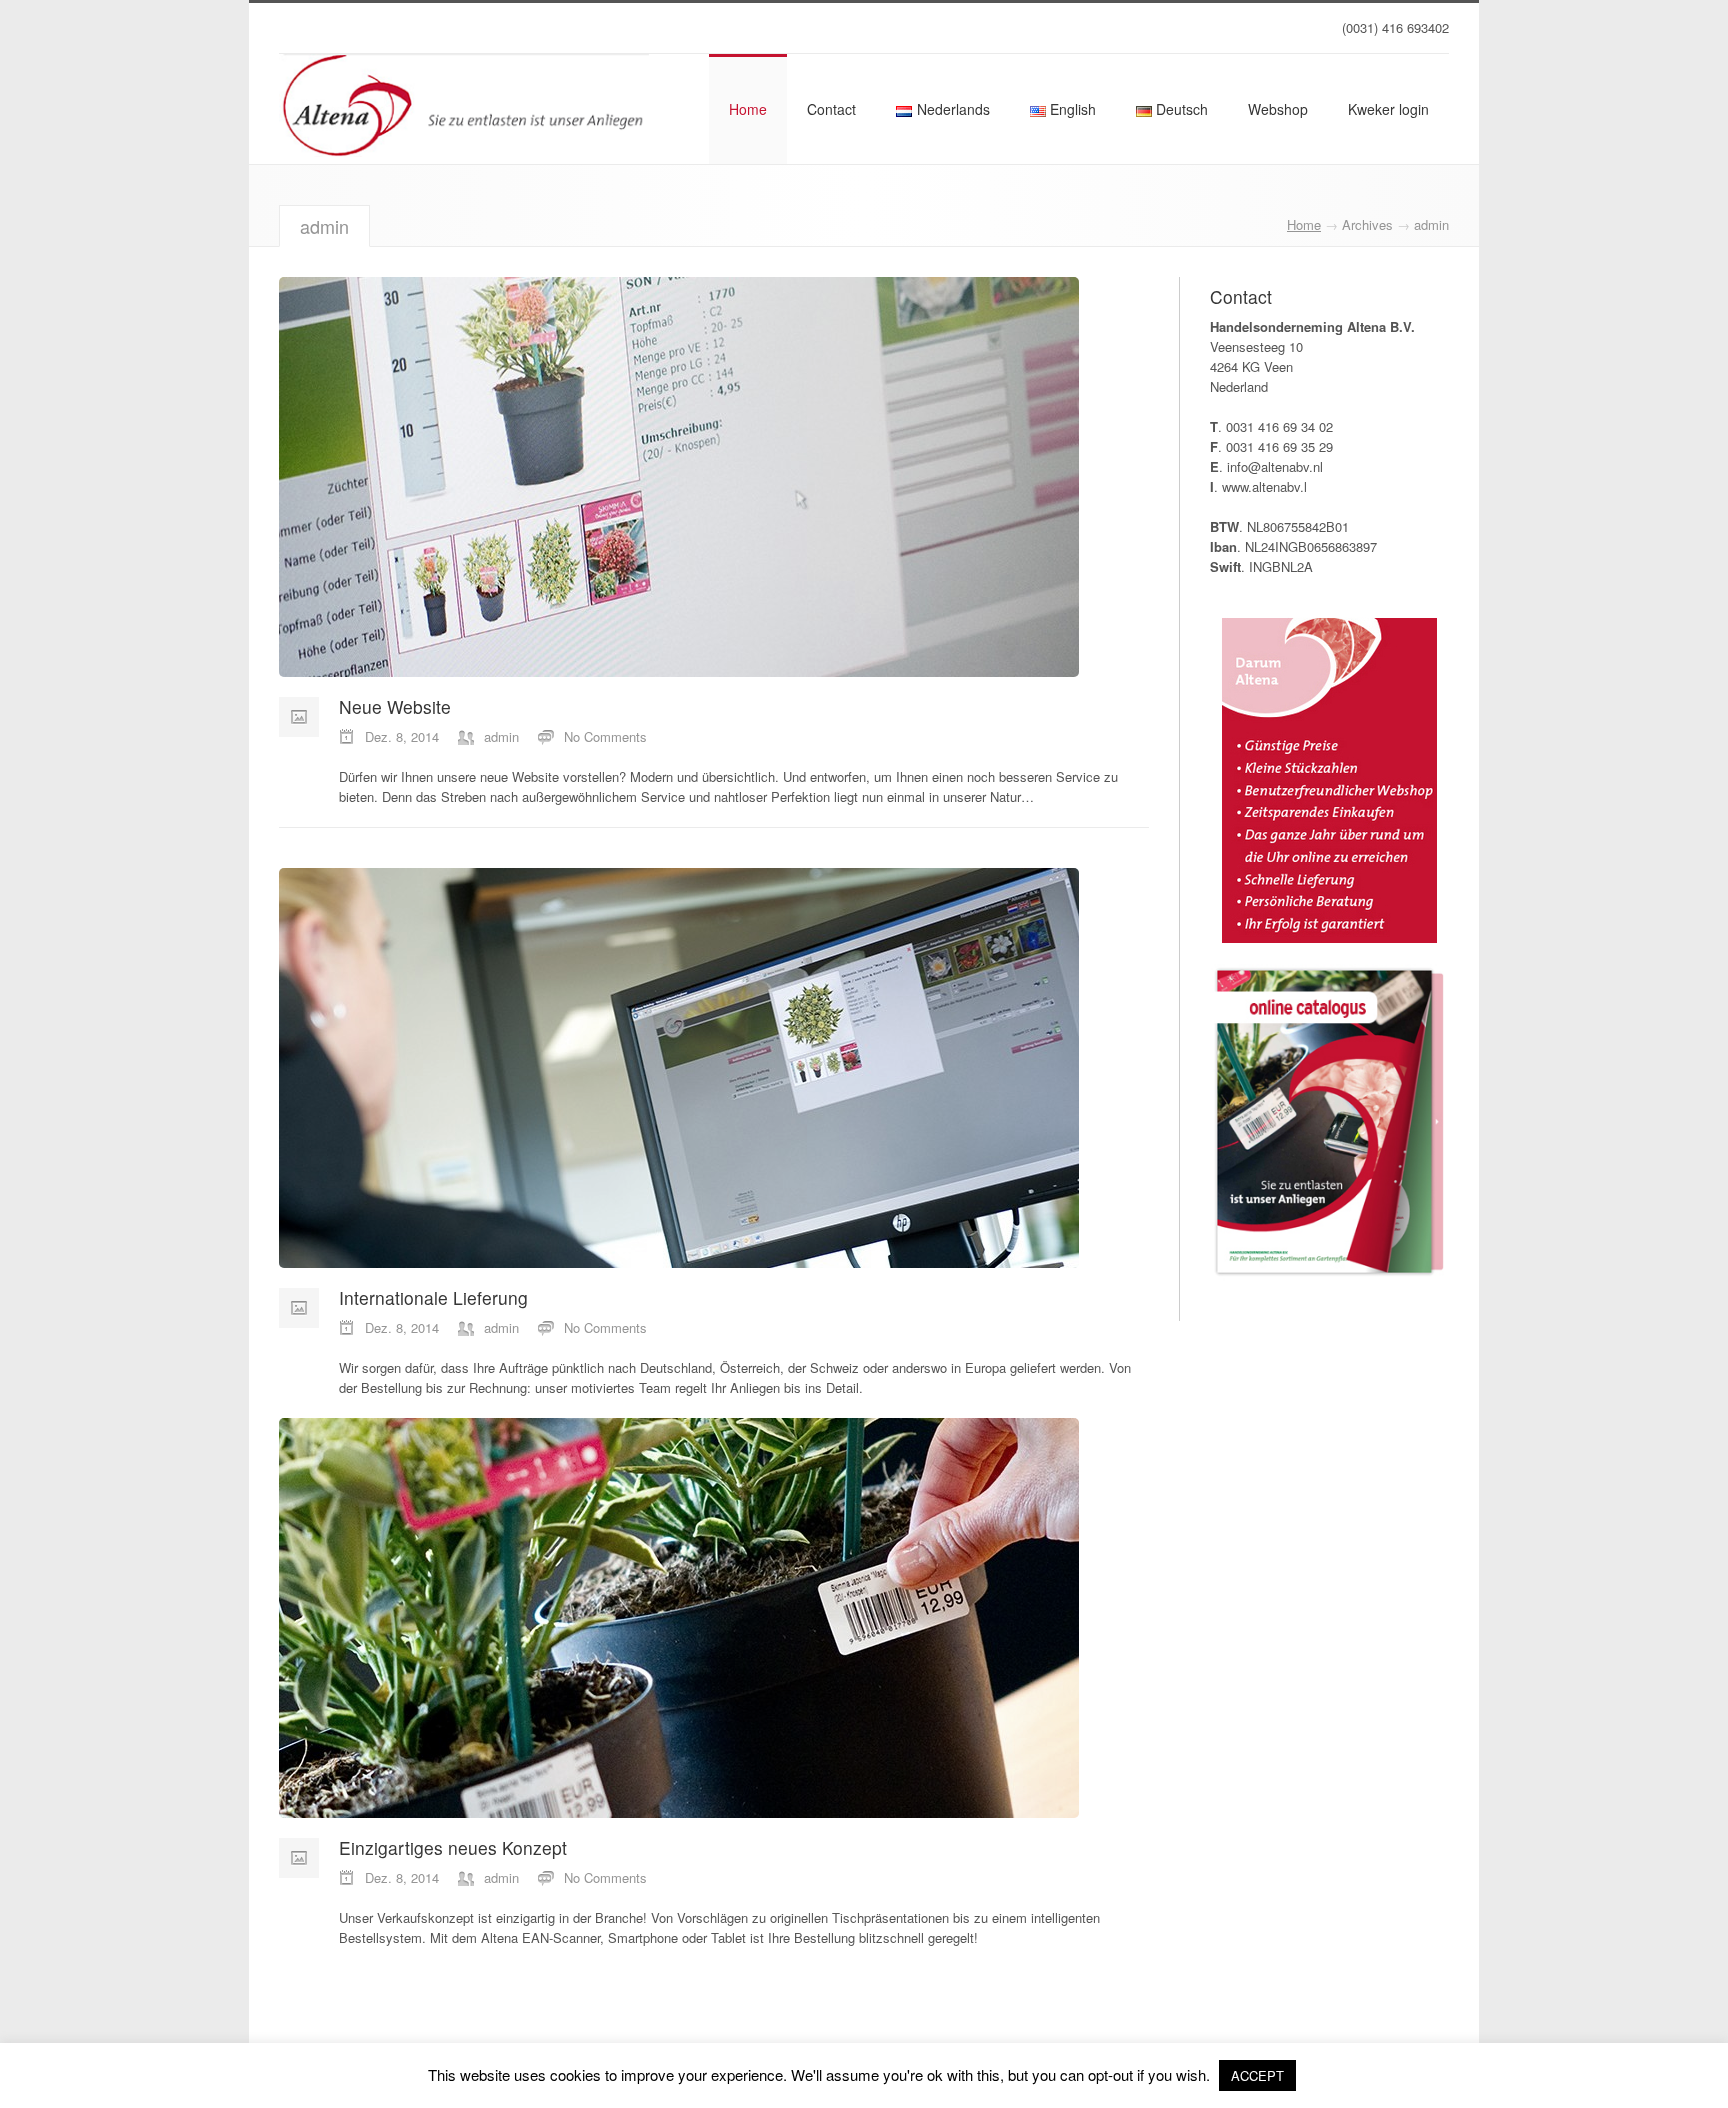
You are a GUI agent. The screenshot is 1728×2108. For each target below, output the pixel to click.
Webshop (1278, 109)
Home (748, 109)
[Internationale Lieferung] (670, 1068)
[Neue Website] (670, 477)
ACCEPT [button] (1257, 2075)
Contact (831, 109)
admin (501, 736)
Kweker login (1388, 109)
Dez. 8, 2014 (402, 736)
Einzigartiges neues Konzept (453, 1847)
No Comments (605, 736)
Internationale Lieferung (433, 1297)
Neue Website (395, 706)
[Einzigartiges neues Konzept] (670, 1618)
